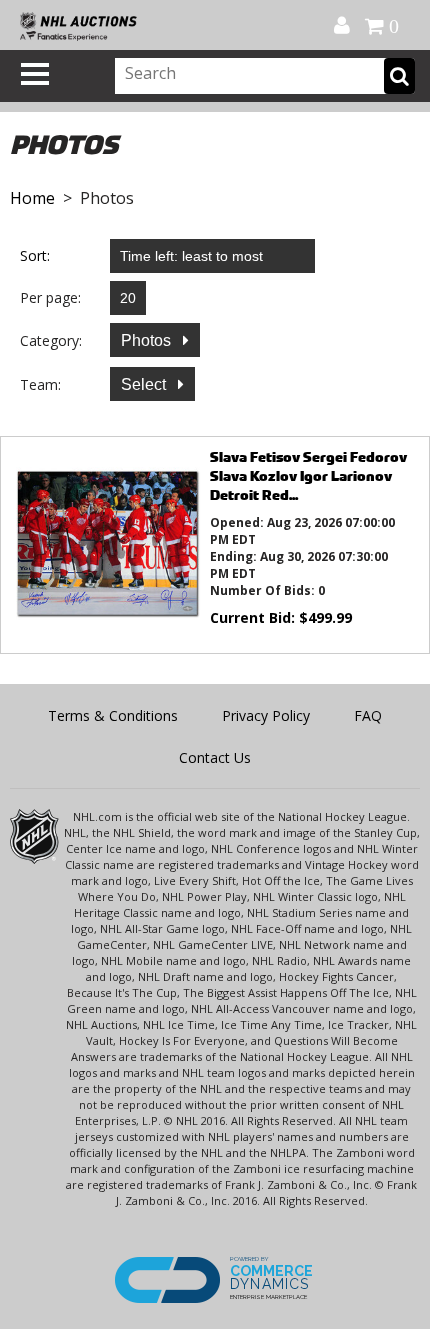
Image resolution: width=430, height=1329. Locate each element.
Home (32, 198)
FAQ (368, 715)
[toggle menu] (35, 74)
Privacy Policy (266, 715)
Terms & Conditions (113, 715)
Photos (148, 340)
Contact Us (215, 757)
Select (145, 384)
